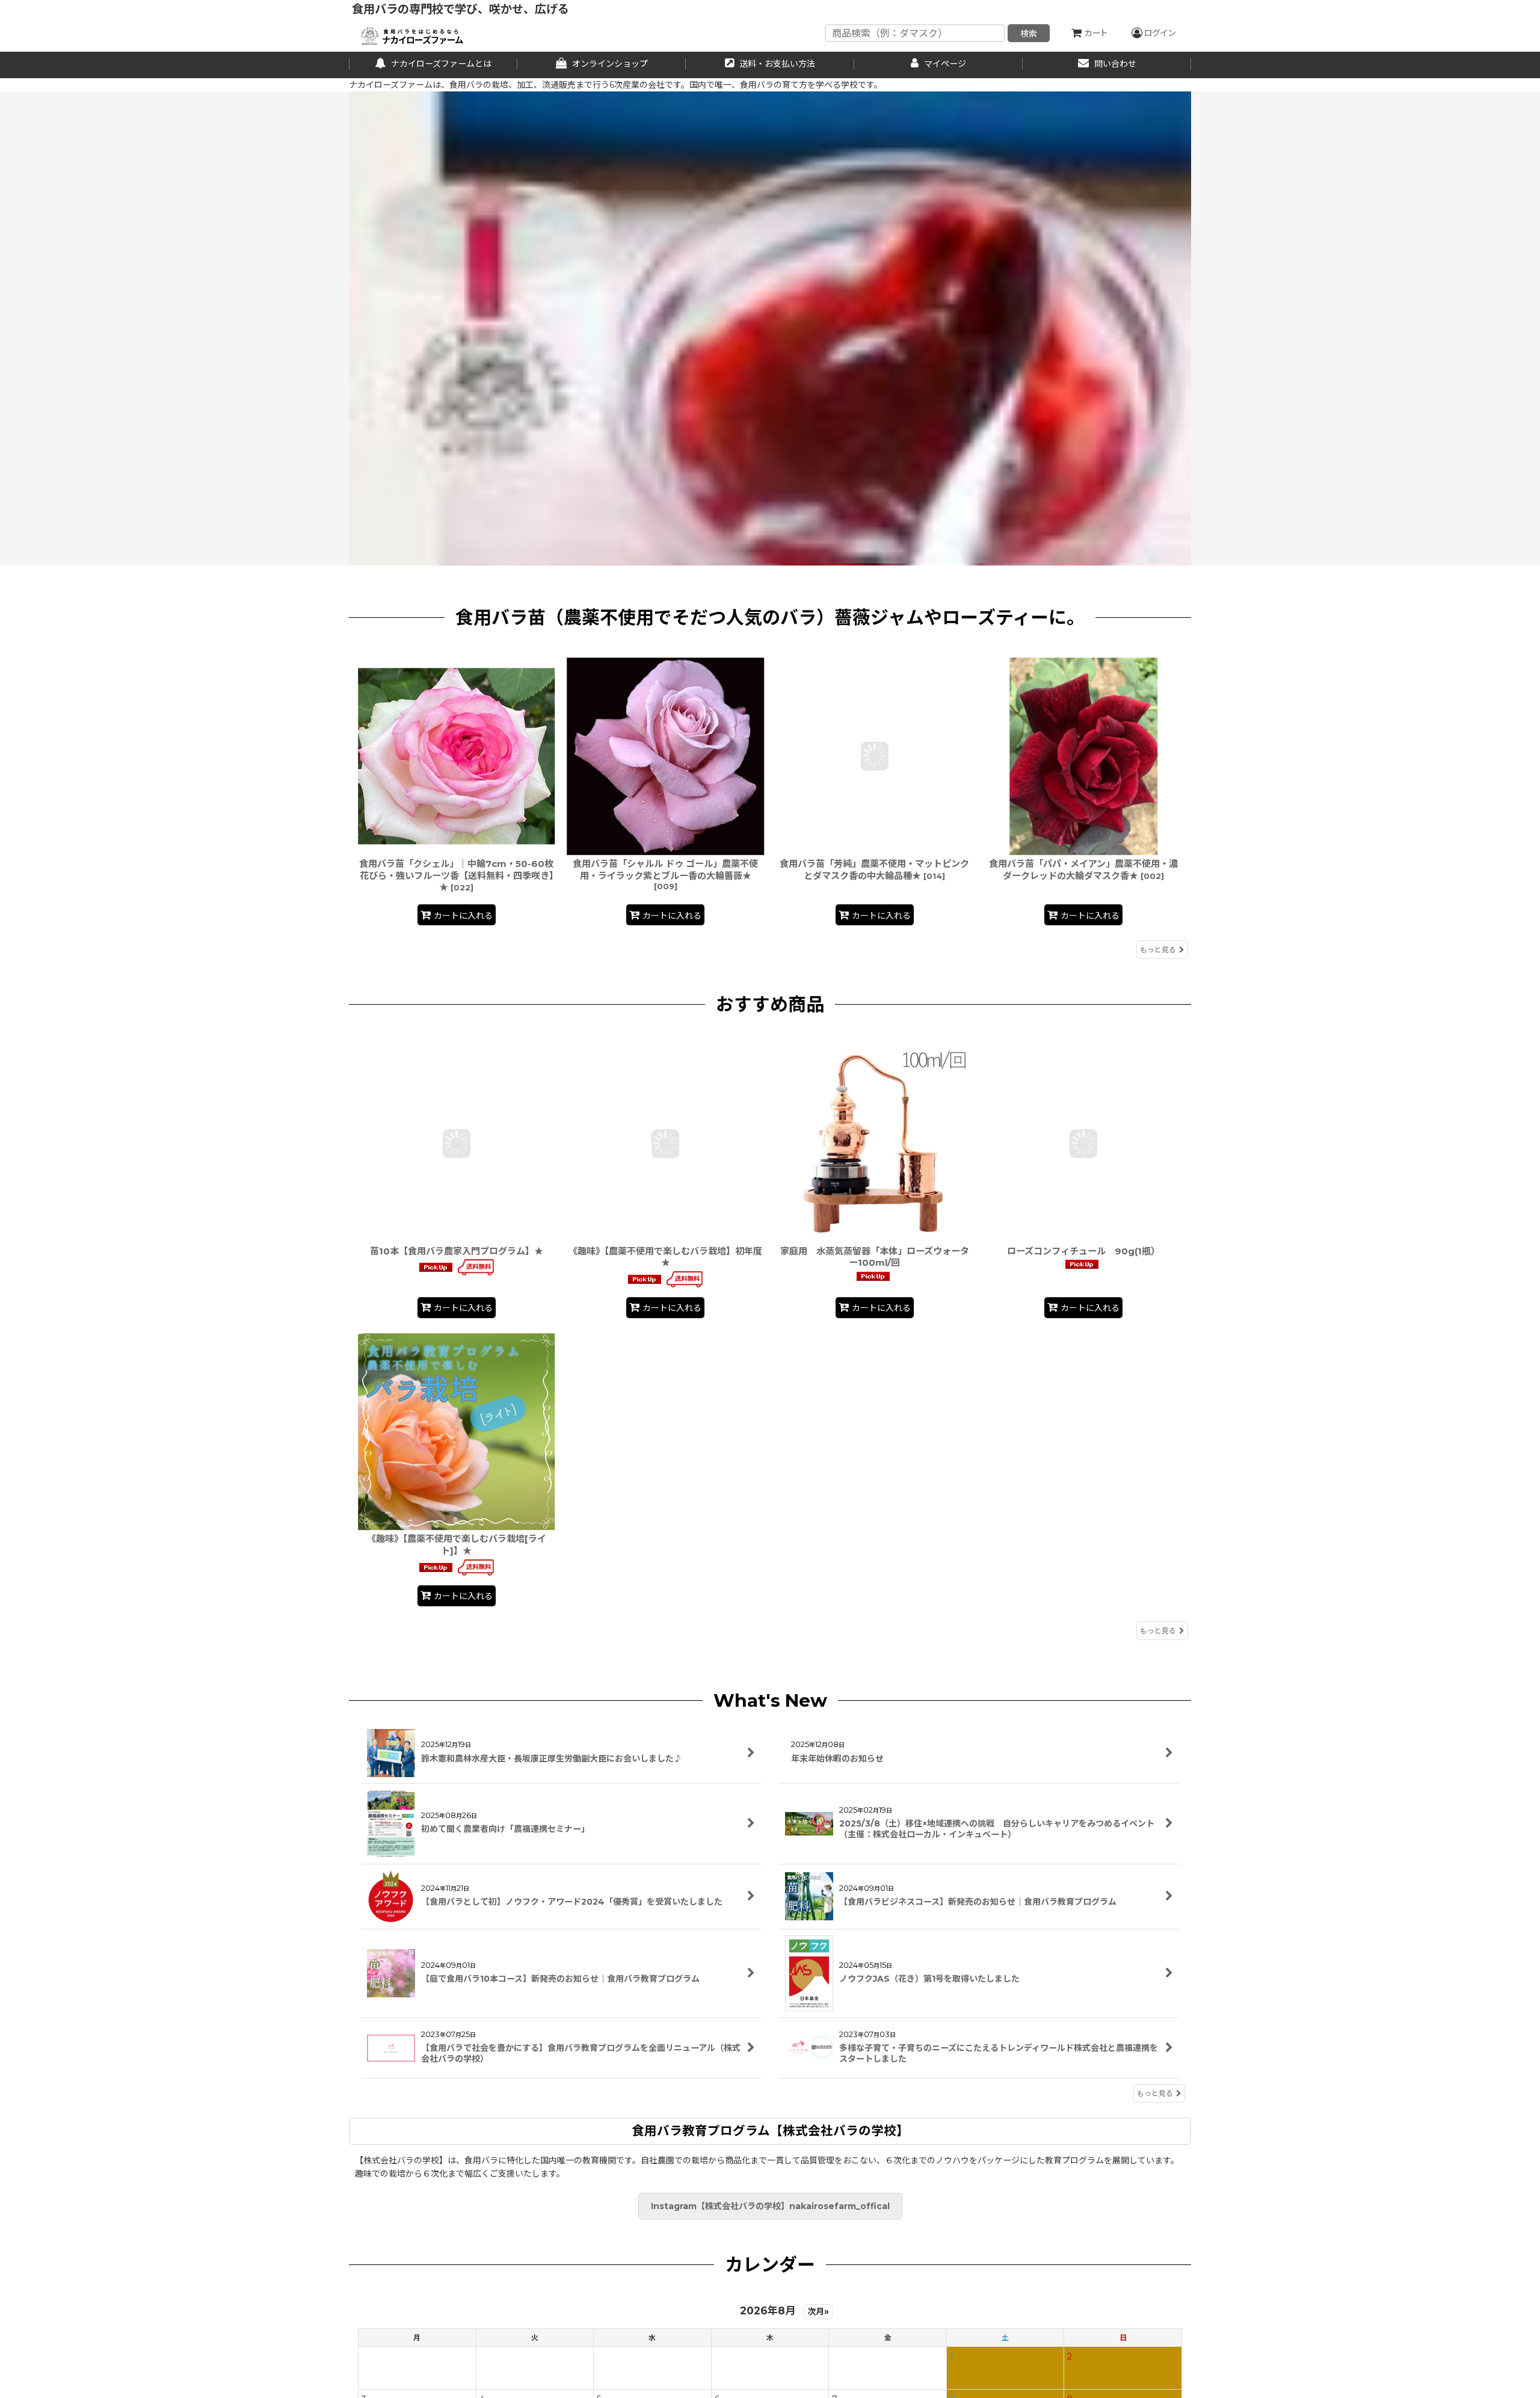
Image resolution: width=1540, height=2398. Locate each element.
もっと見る (1158, 950)
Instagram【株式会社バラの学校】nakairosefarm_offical (770, 2206)
